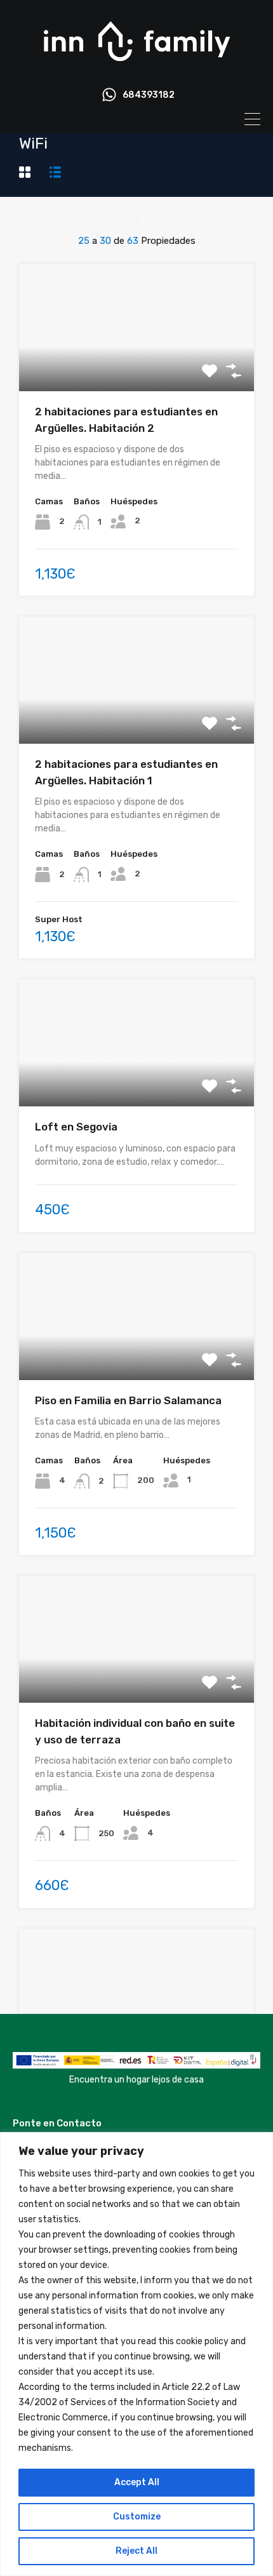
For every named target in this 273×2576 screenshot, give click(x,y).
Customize (137, 2517)
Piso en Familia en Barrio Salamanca (128, 1400)
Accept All (137, 2482)
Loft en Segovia (76, 1127)
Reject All (136, 2551)
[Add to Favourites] (210, 371)
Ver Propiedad (137, 366)
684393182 (149, 95)
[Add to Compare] (234, 371)
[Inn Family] (136, 67)
